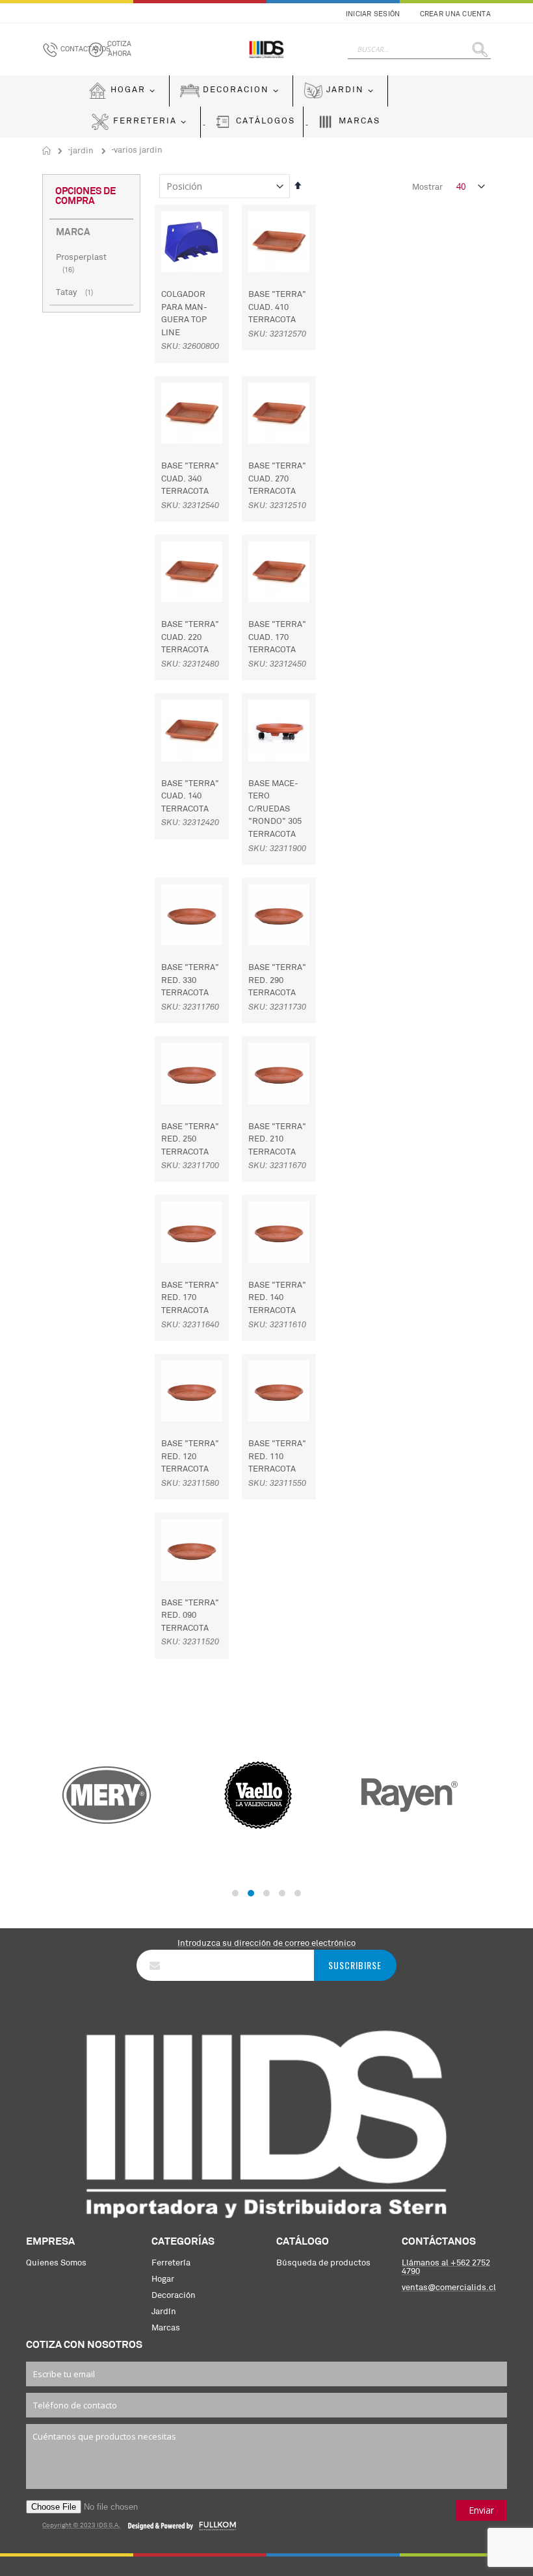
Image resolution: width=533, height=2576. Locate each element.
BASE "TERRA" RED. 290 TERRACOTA (277, 980)
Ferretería (171, 2263)
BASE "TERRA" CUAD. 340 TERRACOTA (190, 479)
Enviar (481, 2510)
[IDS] (266, 49)
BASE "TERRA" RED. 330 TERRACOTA (190, 980)
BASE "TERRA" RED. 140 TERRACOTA (277, 1298)
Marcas (166, 2328)
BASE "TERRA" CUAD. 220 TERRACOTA (190, 637)
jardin (82, 151)
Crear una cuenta (455, 15)
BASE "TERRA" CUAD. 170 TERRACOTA (277, 637)
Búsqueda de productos (323, 2263)
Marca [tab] (73, 233)
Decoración (174, 2296)
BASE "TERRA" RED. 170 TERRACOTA (190, 1298)
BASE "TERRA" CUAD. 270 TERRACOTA (277, 479)
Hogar (163, 2279)
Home (47, 151)
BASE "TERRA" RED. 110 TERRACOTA (277, 1457)
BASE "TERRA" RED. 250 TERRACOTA (190, 1140)
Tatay (76, 293)
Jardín (164, 2312)
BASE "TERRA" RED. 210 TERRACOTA (277, 1140)
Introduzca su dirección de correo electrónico (266, 1944)
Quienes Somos (56, 2263)
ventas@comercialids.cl (449, 2288)
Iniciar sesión (373, 15)
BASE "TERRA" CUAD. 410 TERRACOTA (277, 307)
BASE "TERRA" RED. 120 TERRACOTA (190, 1457)
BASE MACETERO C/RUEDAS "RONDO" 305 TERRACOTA (275, 809)
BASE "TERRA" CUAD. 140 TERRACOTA (190, 797)
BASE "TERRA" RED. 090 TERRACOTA (190, 1616)
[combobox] (419, 49)
